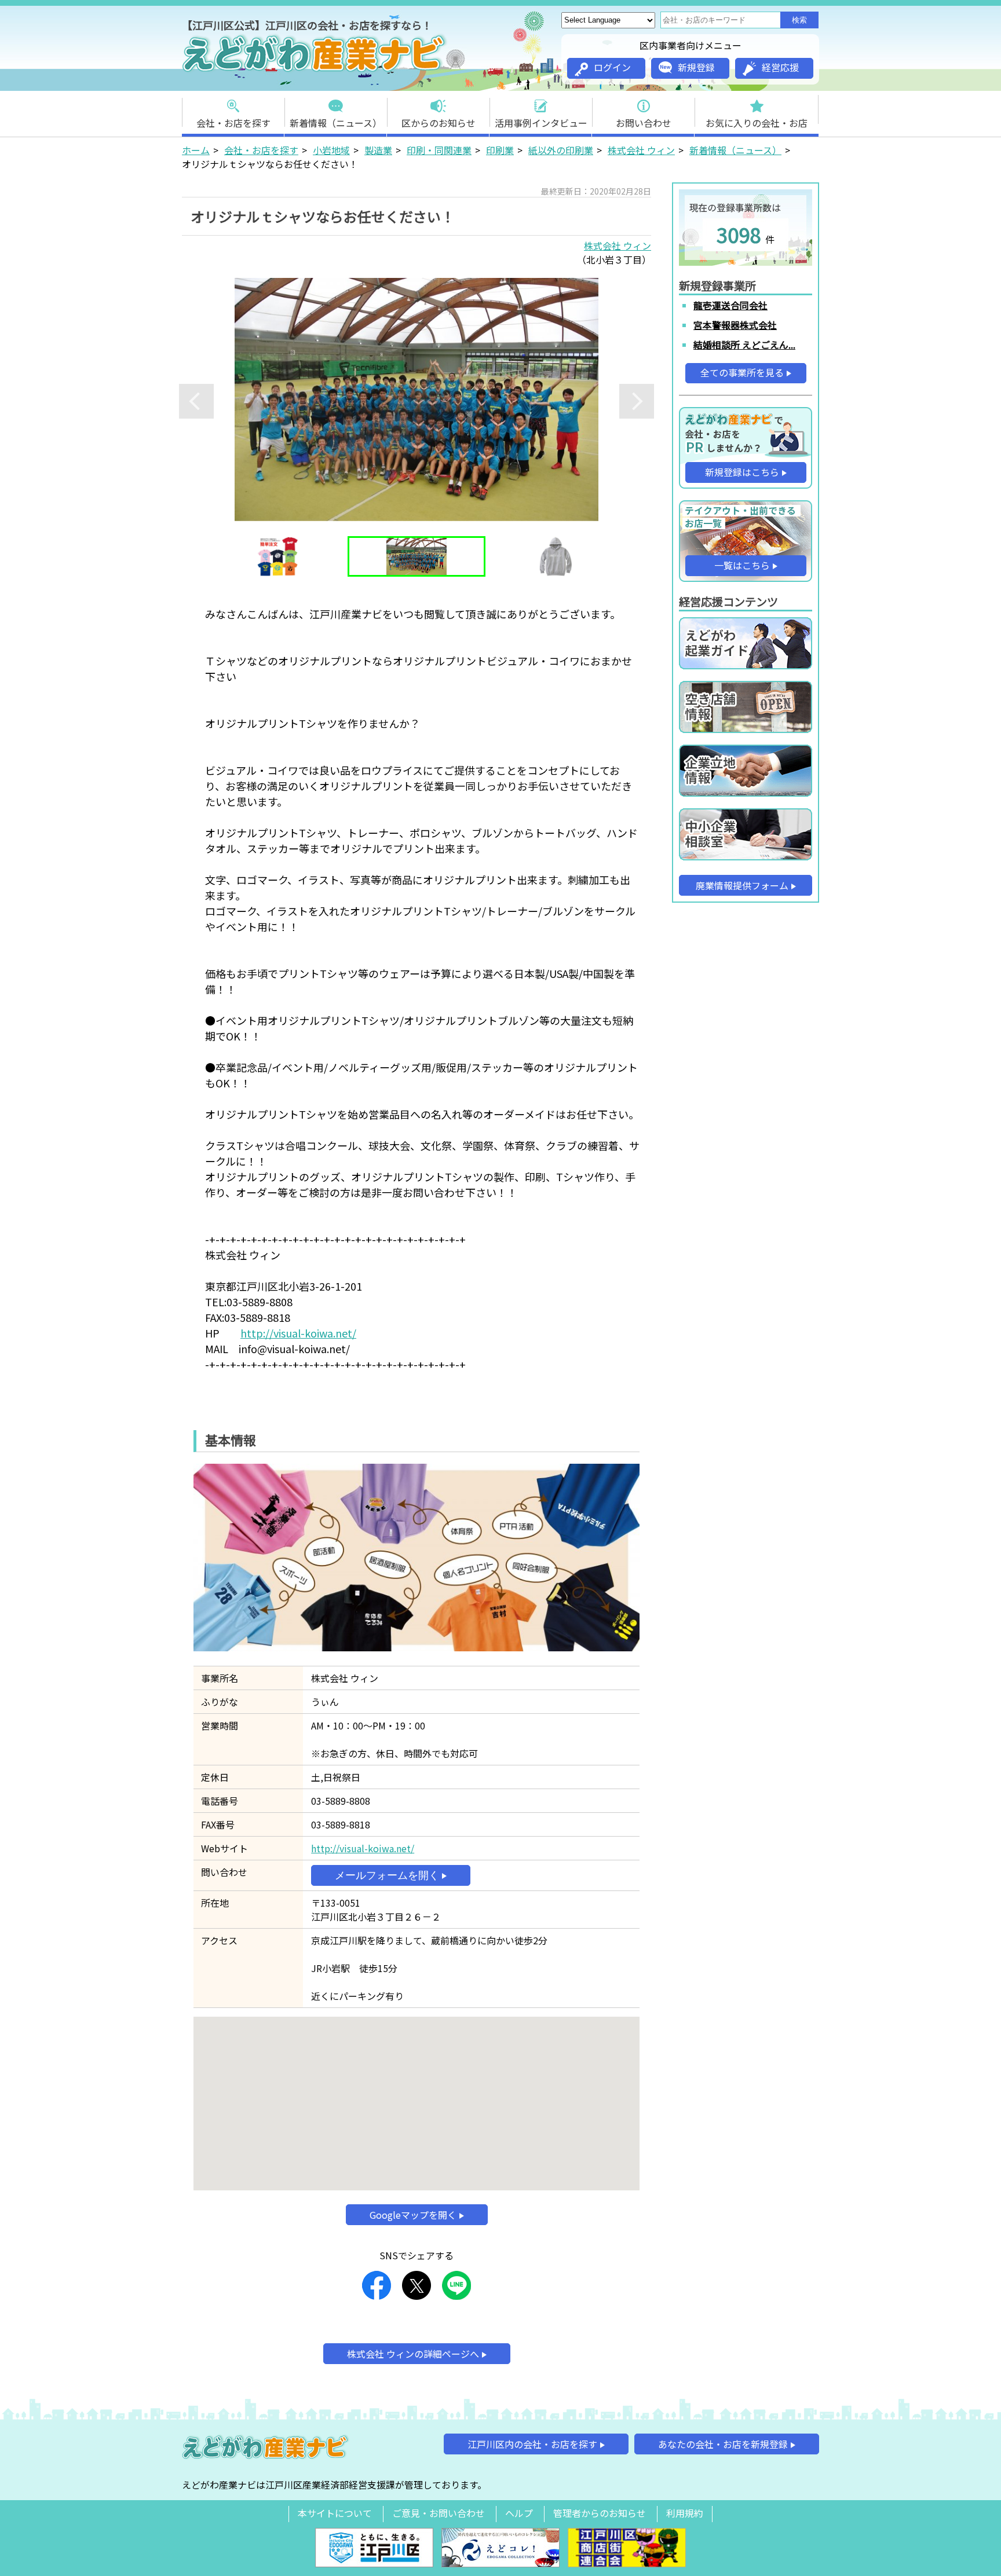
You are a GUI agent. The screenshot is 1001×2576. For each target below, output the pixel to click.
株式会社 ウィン (641, 150)
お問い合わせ (644, 123)
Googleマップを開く (413, 2215)
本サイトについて (335, 2513)
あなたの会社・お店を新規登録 (723, 2444)
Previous (196, 401)
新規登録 (696, 67)
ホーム (196, 150)
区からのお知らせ (439, 123)
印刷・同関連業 (439, 150)
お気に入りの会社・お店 (757, 123)
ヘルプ (519, 2513)
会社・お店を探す (233, 123)
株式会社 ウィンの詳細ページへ (413, 2354)
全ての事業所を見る (742, 372)
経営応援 (780, 67)
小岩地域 (331, 150)
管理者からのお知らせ (600, 2513)
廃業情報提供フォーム (742, 885)
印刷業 (500, 150)
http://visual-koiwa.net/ (298, 1333)
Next (637, 401)
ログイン (612, 67)
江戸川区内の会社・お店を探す (532, 2444)
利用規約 (685, 2513)
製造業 (378, 150)
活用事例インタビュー (541, 123)
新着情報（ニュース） (336, 123)
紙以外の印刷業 (561, 150)
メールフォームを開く (387, 1875)
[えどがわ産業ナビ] (315, 70)
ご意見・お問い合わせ (439, 2513)
